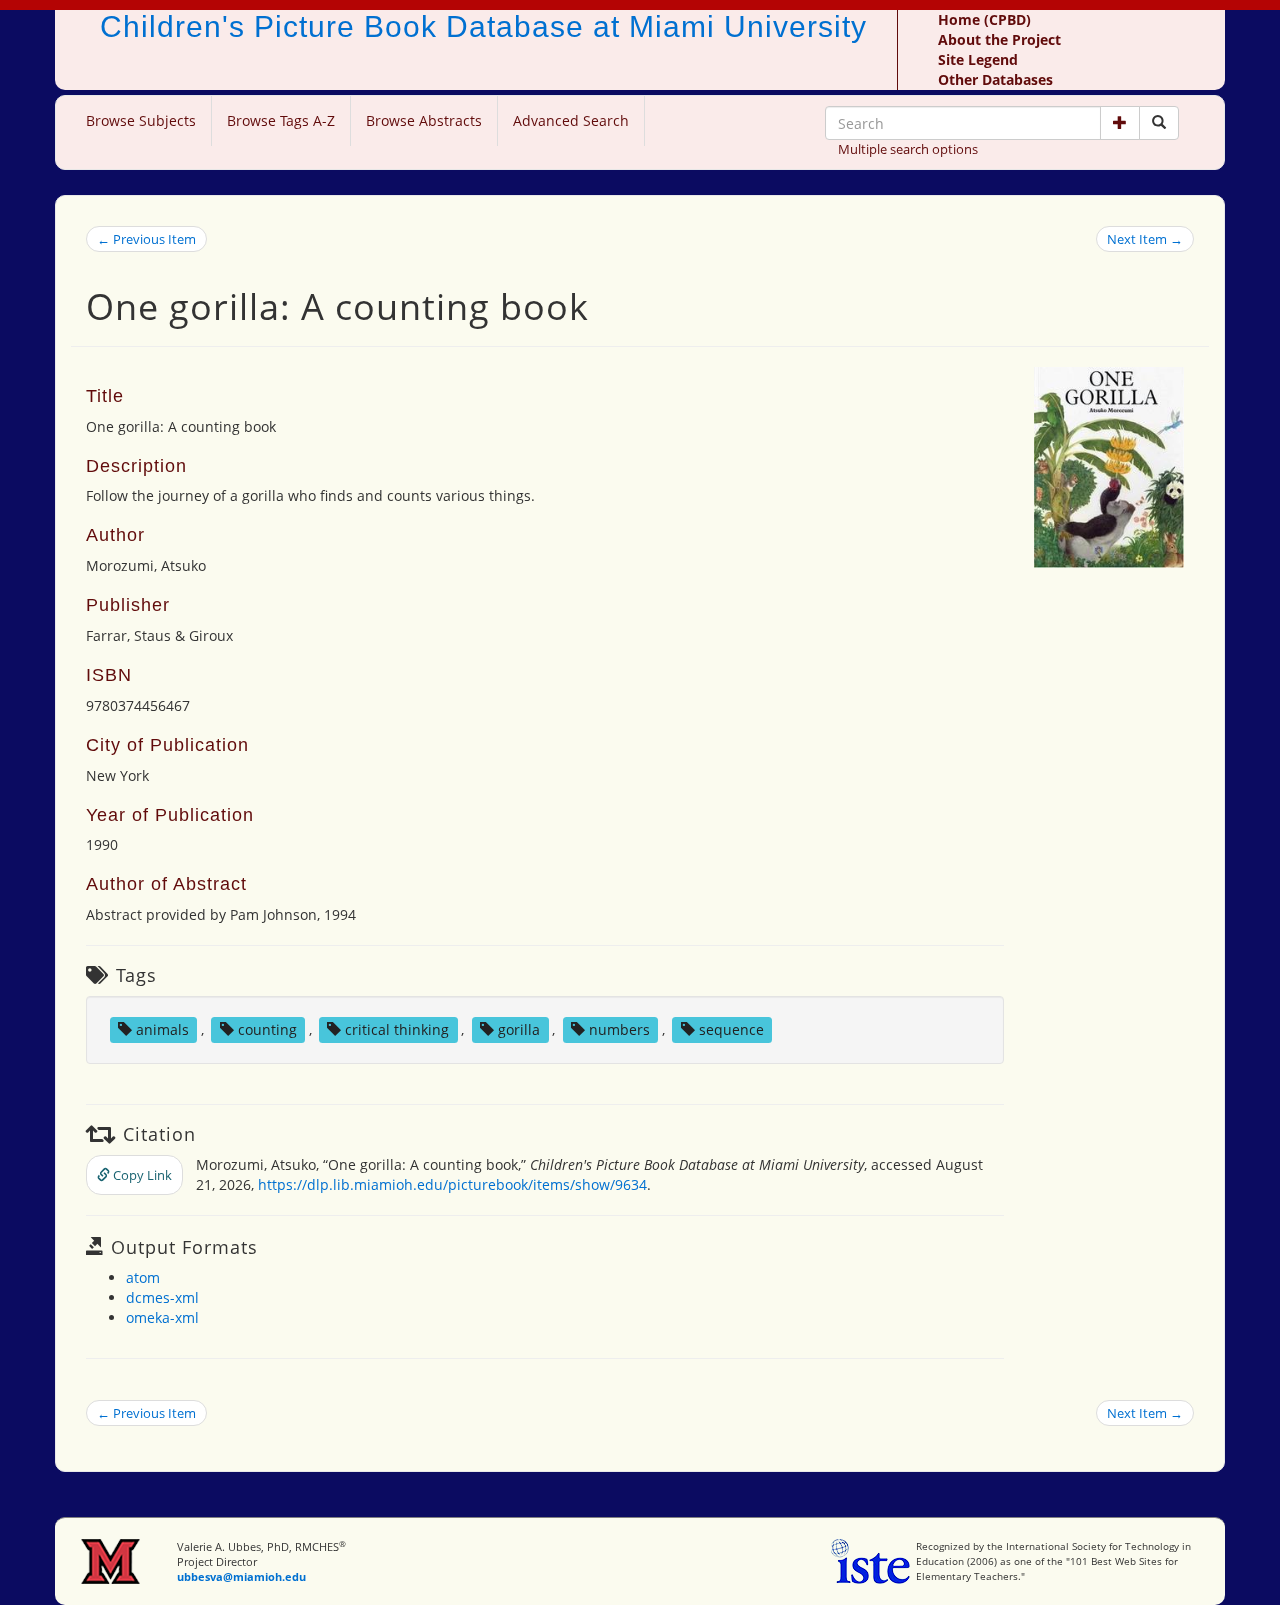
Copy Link (141, 1175)
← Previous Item (146, 239)
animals (162, 1029)
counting (267, 1029)
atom (143, 1277)
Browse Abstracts (424, 120)
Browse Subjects (141, 120)
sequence (731, 1029)
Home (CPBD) (984, 19)
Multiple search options (908, 149)
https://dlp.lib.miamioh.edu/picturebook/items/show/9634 (452, 1184)
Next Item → (1145, 239)
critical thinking (397, 1029)
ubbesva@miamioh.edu (241, 1576)
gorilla (519, 1029)
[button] (1120, 123)
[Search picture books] (1159, 123)
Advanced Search (571, 120)
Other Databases (995, 79)
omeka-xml (162, 1317)
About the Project (999, 39)
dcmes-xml (162, 1297)
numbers (619, 1029)
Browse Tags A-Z (281, 120)
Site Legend (978, 59)
